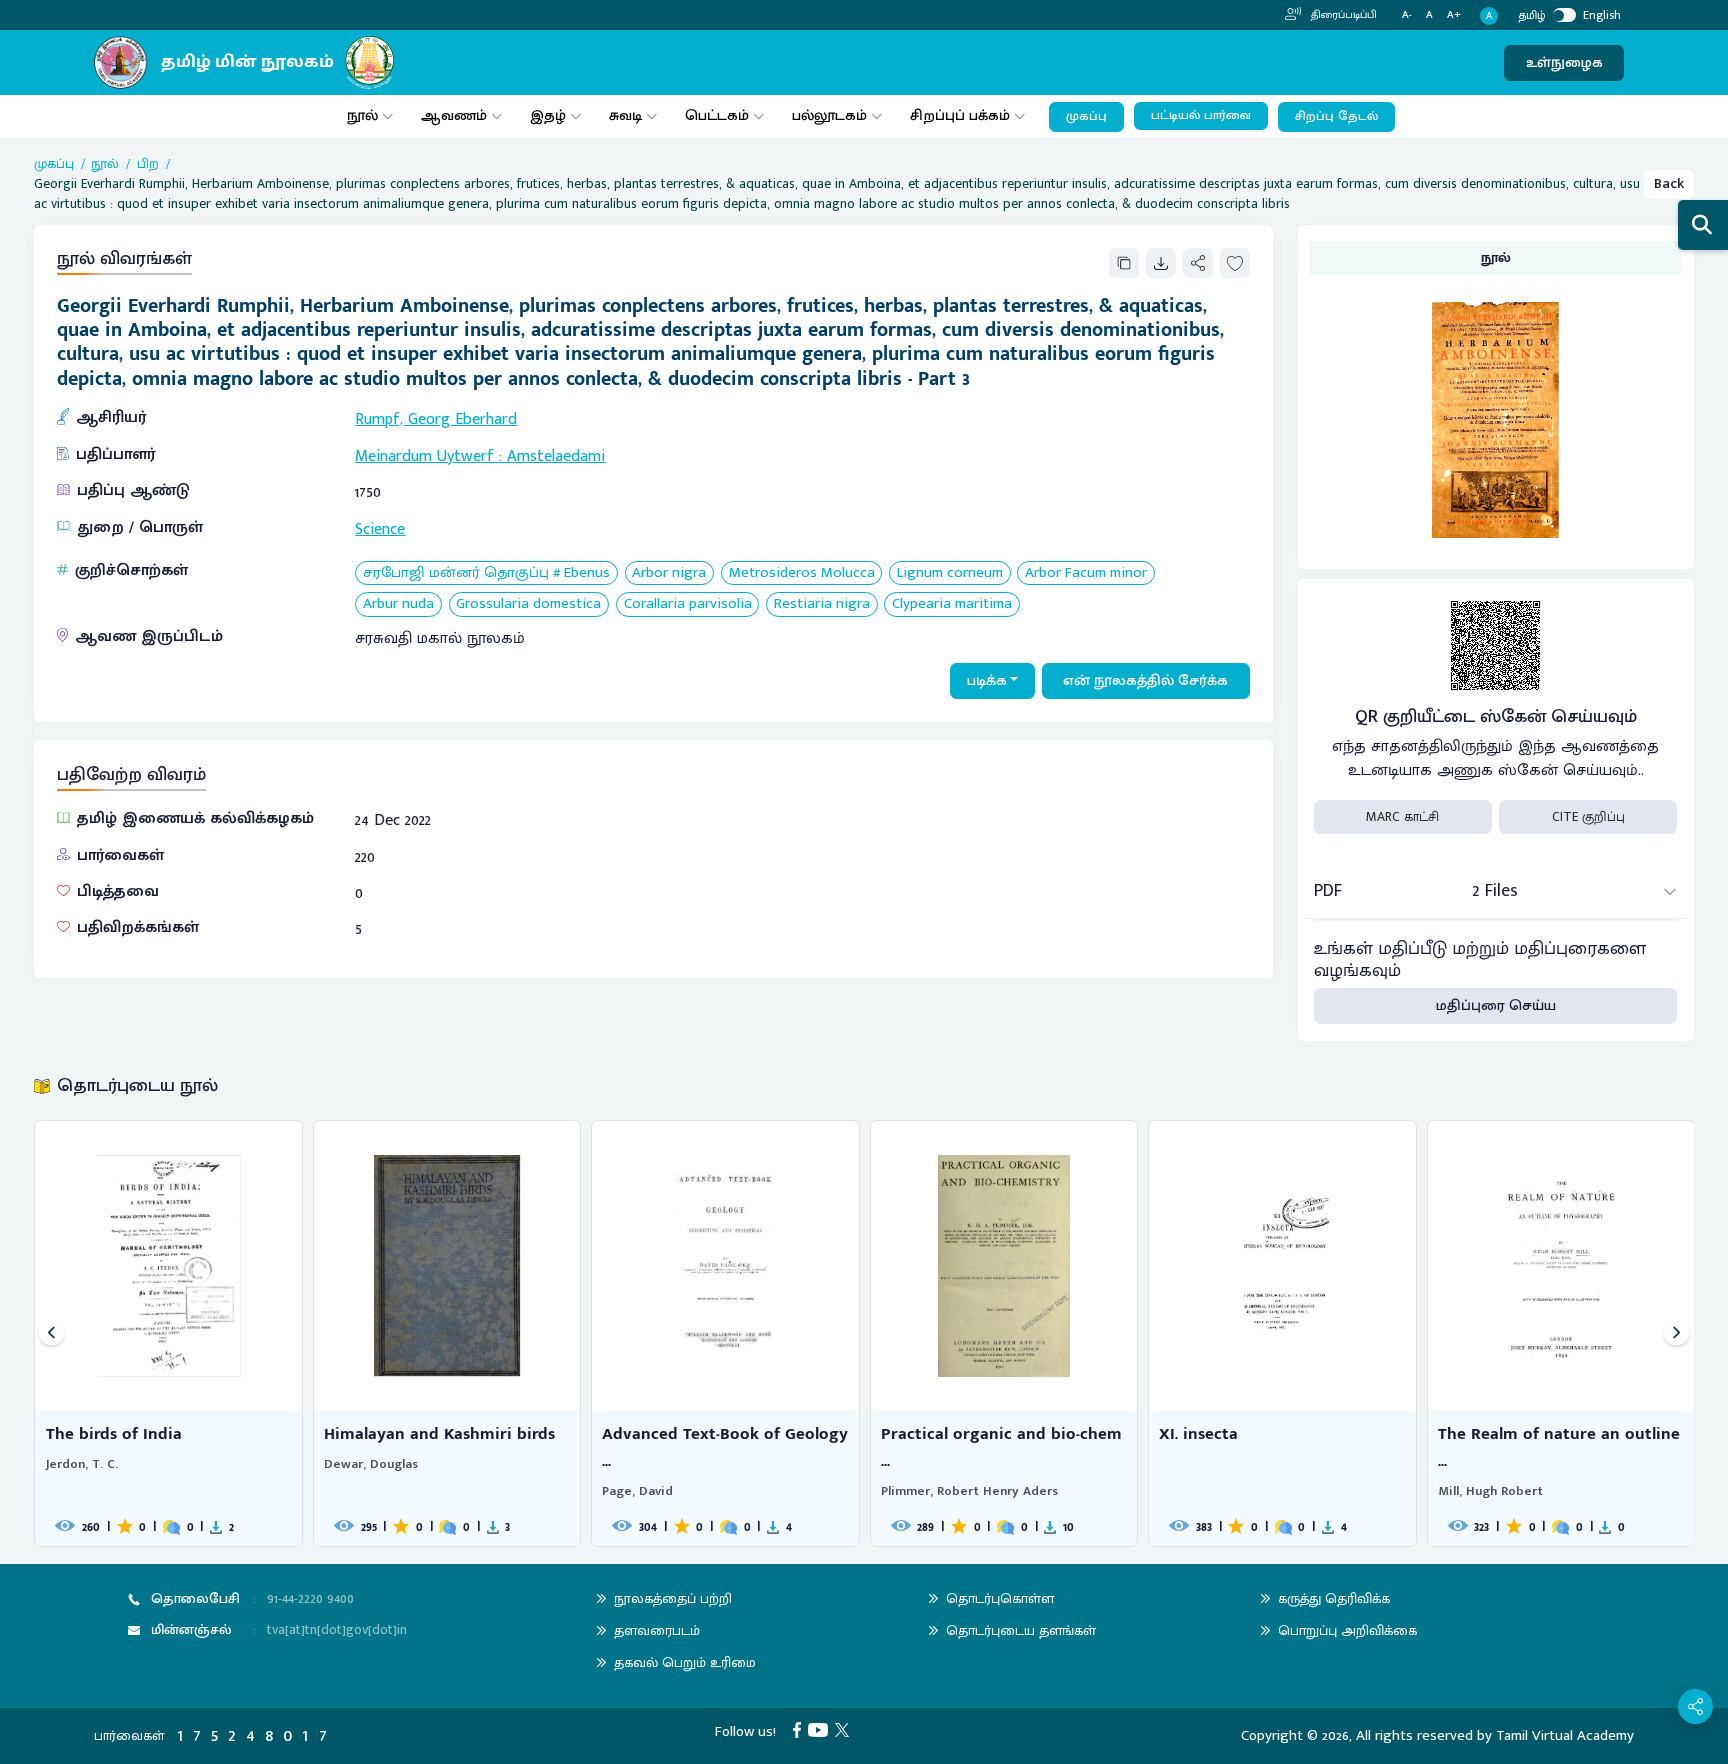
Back (1669, 183)
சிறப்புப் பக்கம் (960, 115)
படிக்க (987, 680)
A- (1407, 15)
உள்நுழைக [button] (1564, 62)
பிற (148, 164)
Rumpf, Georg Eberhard (436, 419)
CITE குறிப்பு (1588, 817)
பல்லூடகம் (829, 115)
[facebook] (800, 1729)
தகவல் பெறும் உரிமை (685, 1662)
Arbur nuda (398, 604)
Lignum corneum (950, 573)
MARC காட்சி (1402, 817)
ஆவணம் (456, 115)
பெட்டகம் (717, 115)
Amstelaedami (556, 456)
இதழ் (548, 115)
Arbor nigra (669, 573)
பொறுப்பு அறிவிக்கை (1347, 1630)
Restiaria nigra (822, 604)
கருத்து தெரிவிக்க (1334, 1598)
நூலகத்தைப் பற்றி (673, 1598)
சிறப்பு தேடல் (1336, 116)
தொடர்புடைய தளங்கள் (1021, 1630)
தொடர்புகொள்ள (1000, 1598)
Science (380, 529)
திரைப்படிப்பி (1342, 15)
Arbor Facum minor (1086, 573)
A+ (1454, 15)
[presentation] (51, 1333)
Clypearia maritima (952, 604)
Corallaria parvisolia (688, 604)
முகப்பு (1086, 116)
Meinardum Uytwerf (424, 456)
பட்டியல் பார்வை (1201, 115)
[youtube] (821, 1729)
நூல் (362, 115)
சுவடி (625, 115)
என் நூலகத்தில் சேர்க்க (1145, 680)
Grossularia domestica (528, 604)
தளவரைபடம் (657, 1630)
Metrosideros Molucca (802, 573)
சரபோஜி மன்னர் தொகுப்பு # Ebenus (486, 573)
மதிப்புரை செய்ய (1496, 1005)
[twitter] (845, 1729)
